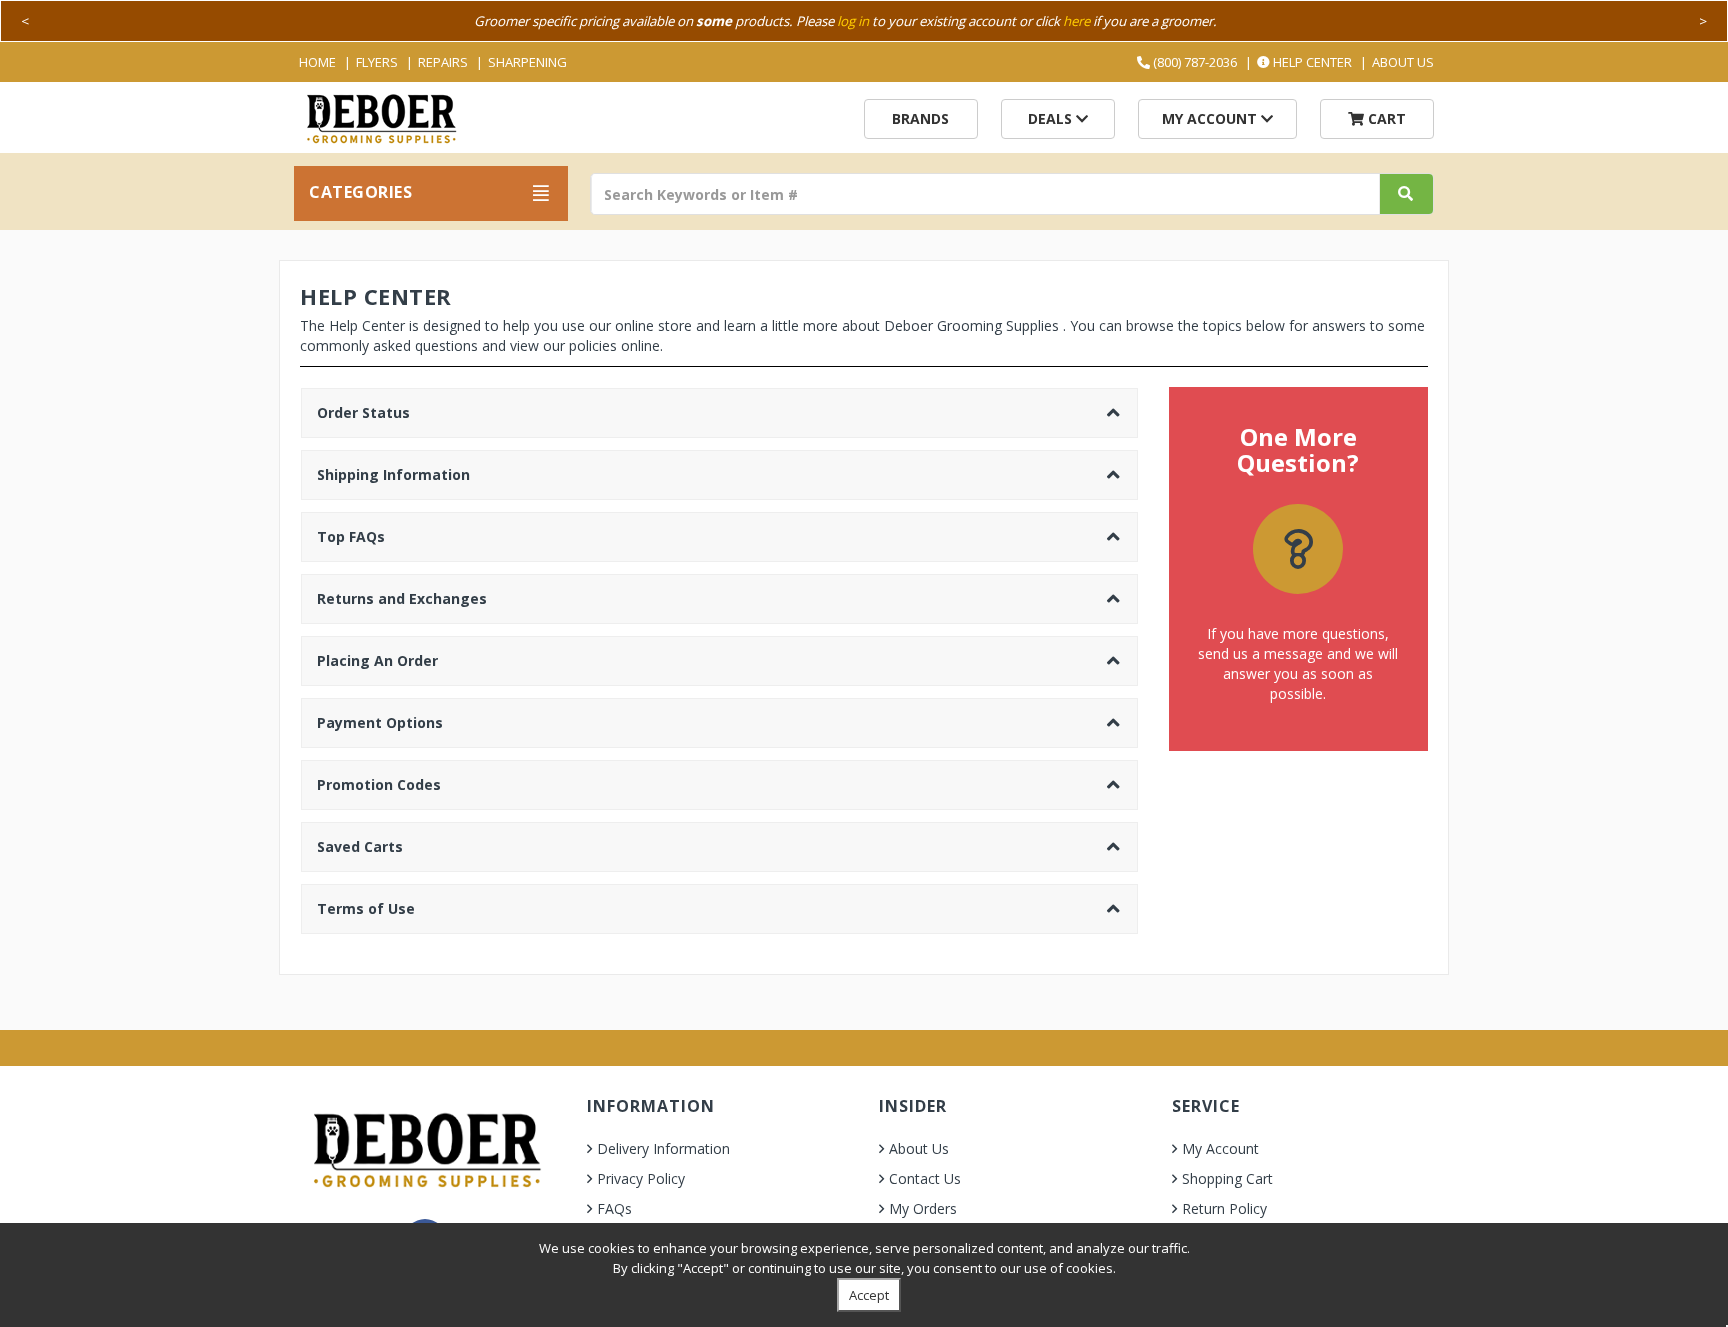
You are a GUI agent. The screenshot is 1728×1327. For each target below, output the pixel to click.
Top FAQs (351, 536)
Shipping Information (393, 474)
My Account (1211, 118)
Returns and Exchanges (402, 598)
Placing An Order (377, 660)
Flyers (377, 62)
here (1076, 21)
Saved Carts (360, 846)
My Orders (923, 1208)
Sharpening (527, 62)
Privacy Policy (641, 1178)
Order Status (363, 412)
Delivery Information (663, 1148)
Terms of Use (366, 908)
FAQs (614, 1208)
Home (317, 62)
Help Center (1311, 62)
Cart (1385, 118)
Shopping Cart (1227, 1178)
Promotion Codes (379, 784)
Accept (869, 1295)
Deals (1052, 118)
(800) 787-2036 (1193, 62)
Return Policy (1224, 1208)
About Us (1403, 62)
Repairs (443, 62)
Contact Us (925, 1178)
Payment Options (380, 722)
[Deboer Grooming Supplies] (380, 116)
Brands (920, 118)
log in (853, 21)
